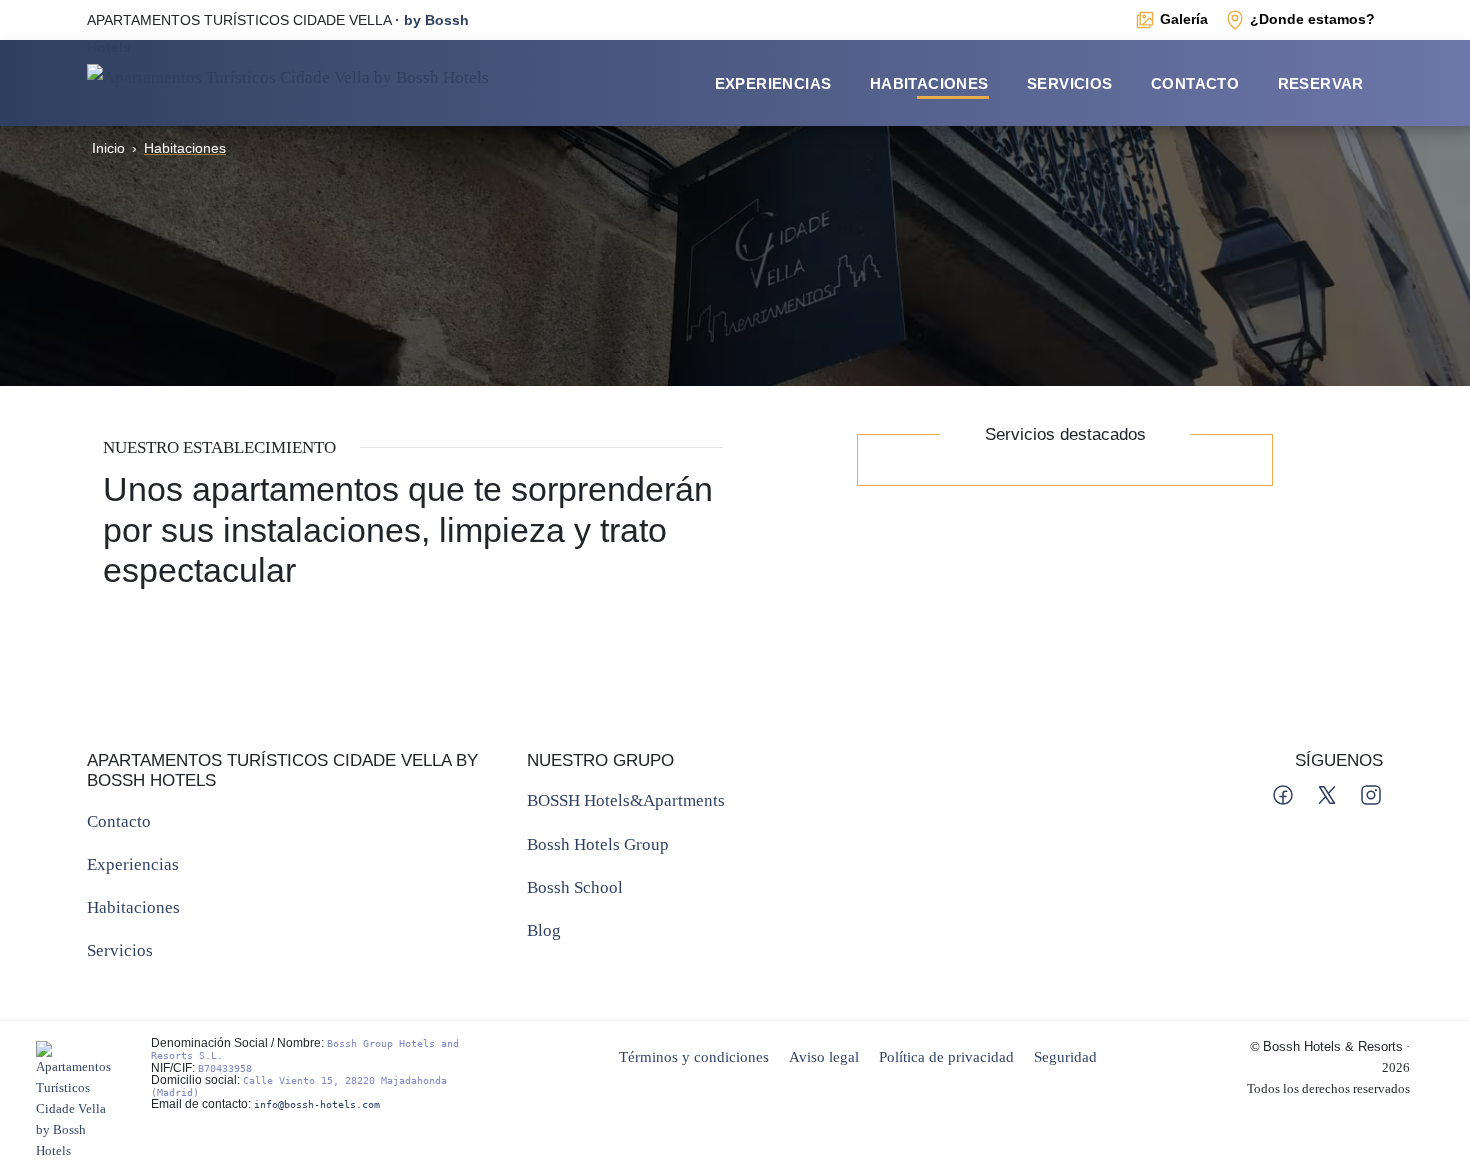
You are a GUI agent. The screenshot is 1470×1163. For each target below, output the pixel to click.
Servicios (1070, 83)
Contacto (1195, 83)
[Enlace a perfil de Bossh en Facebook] (1285, 792)
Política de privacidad (946, 1056)
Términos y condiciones (694, 1056)
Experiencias (773, 83)
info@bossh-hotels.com (317, 1104)
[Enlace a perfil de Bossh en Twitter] (1329, 792)
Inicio (108, 148)
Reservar (1321, 83)
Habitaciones (929, 83)
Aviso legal (824, 1056)
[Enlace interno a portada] (288, 75)
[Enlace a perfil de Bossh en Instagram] (1371, 792)
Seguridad (1065, 1056)
